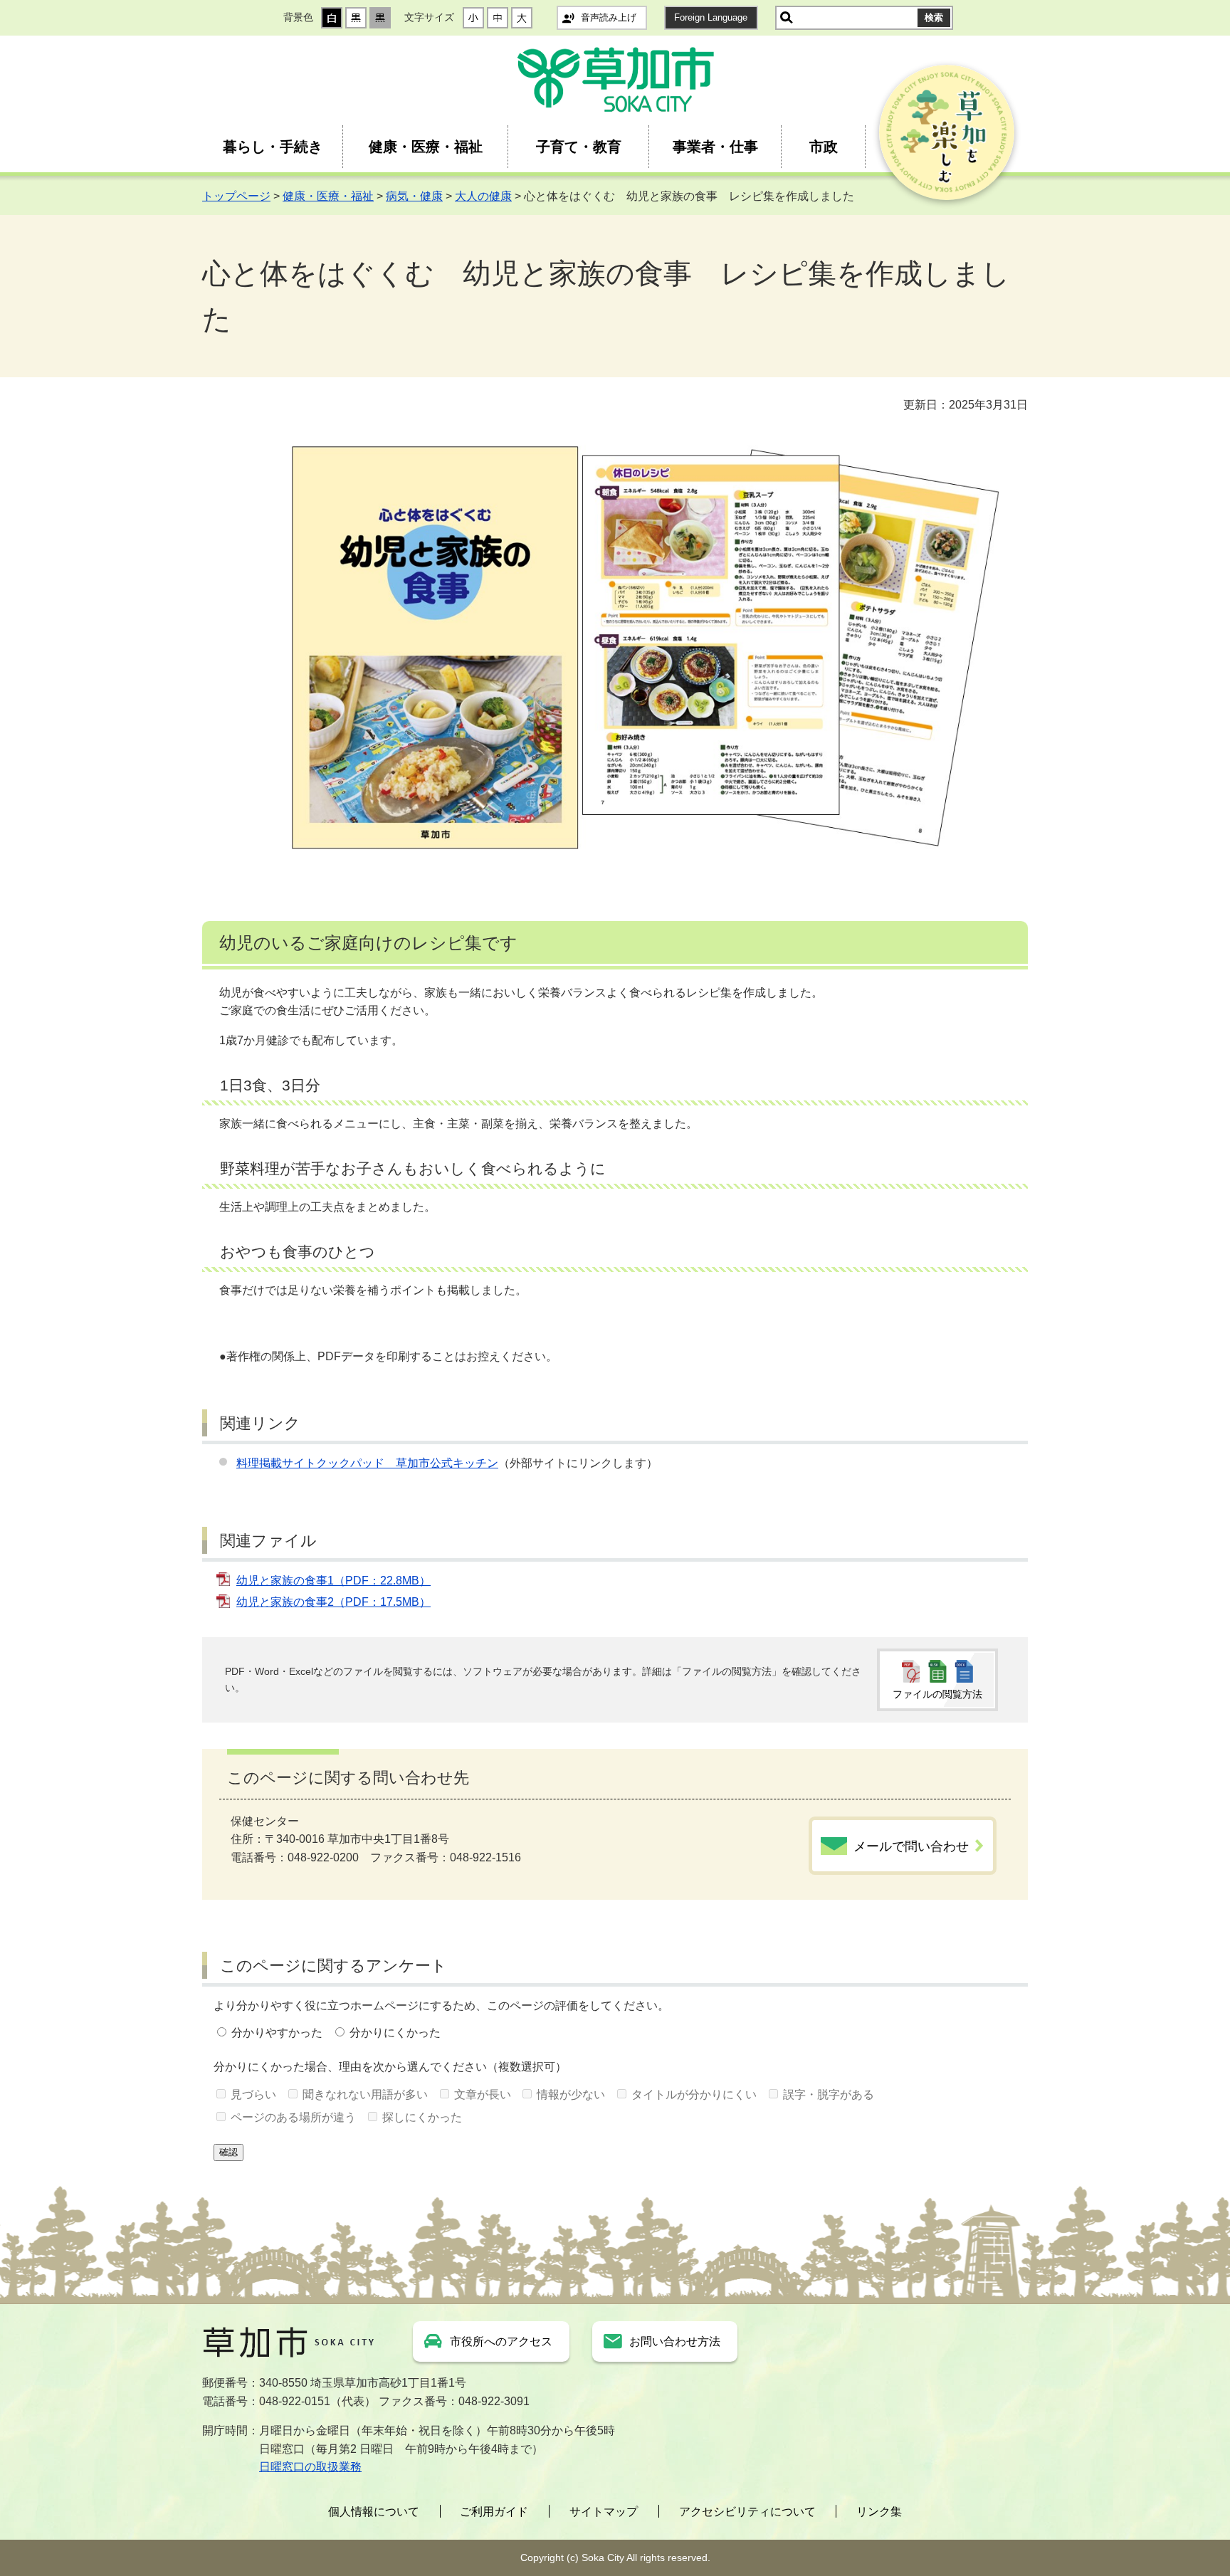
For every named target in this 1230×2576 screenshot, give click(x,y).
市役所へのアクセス (501, 2341)
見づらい (253, 2094)
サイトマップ (604, 2512)
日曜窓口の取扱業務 (310, 2467)
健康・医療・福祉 (426, 147)
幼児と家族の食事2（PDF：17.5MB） (333, 1602)
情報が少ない (571, 2094)
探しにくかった (422, 2117)
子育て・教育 (579, 147)
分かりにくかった (395, 2033)
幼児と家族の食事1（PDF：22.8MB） (333, 1581)
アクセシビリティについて (747, 2512)
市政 (824, 147)
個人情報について (374, 2512)
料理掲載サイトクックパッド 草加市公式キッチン (367, 1463)
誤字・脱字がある (829, 2094)
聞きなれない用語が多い (365, 2094)
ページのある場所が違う (293, 2117)
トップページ (236, 196)
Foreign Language (711, 17)
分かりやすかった (277, 2033)
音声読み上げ (609, 17)
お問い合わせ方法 (675, 2341)
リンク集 (879, 2512)
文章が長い (483, 2094)
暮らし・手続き (273, 147)
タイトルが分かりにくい (694, 2094)
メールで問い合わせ (911, 1846)
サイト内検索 (787, 18)
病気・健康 (414, 196)
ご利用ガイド (494, 2512)
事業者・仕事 (715, 147)
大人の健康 (483, 196)
